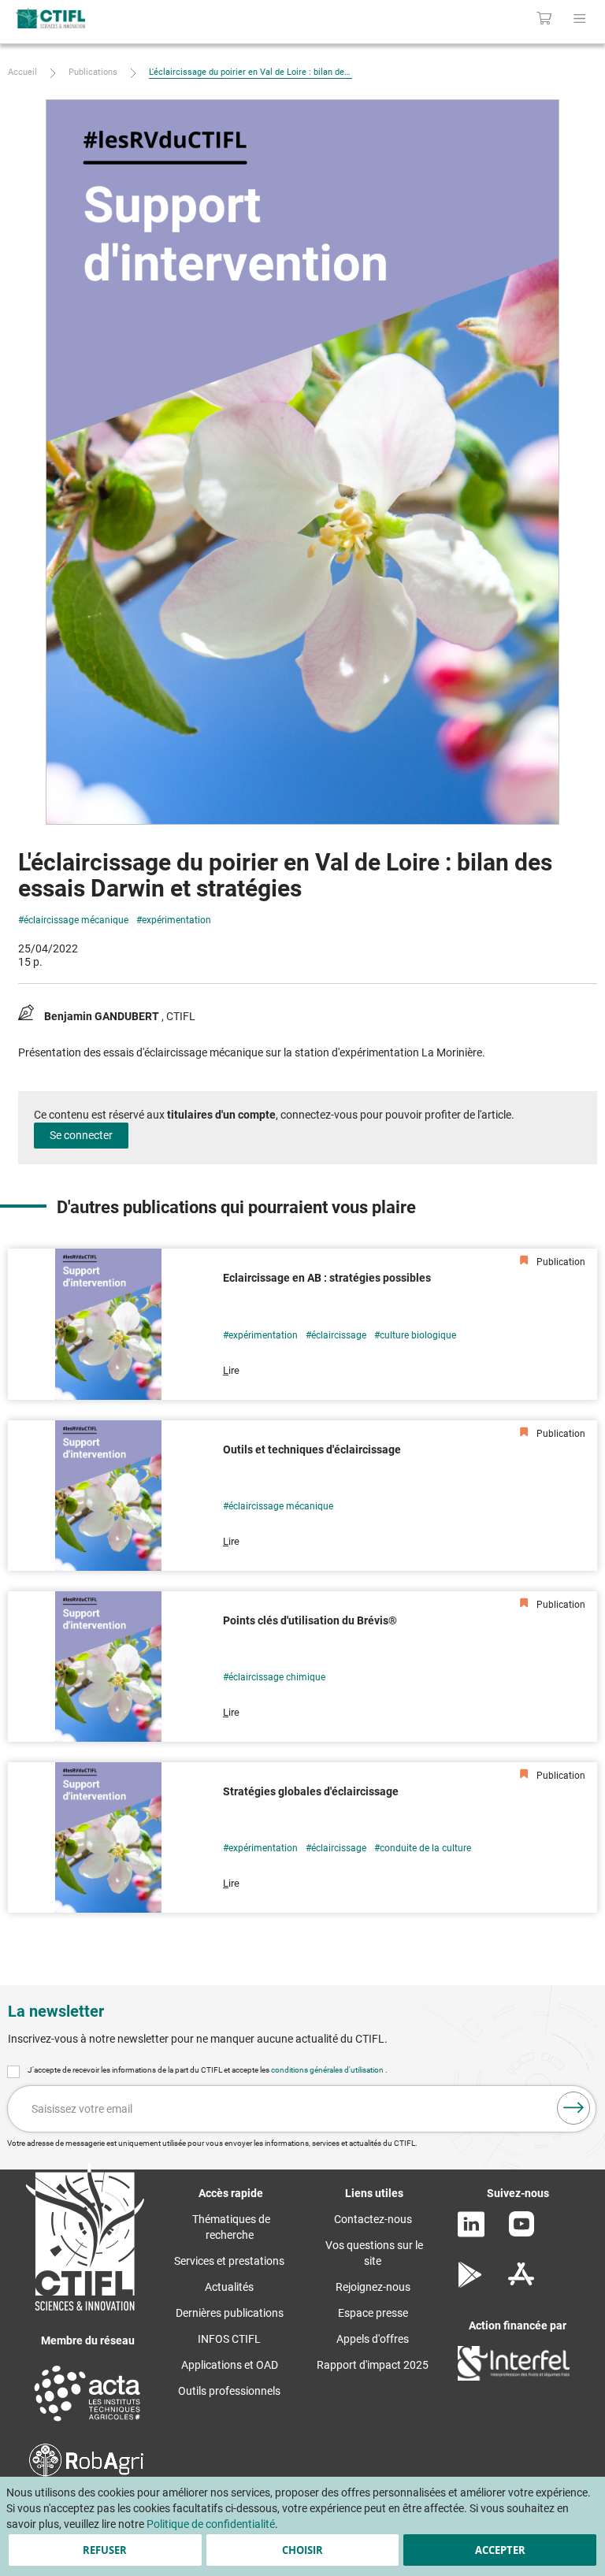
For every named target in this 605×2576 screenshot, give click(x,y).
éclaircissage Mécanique (76, 920)
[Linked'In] (471, 2233)
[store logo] (126, 18)
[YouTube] (521, 2233)
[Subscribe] (573, 2108)
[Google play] (471, 2284)
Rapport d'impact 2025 (373, 2365)
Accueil (22, 72)
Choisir (302, 2550)
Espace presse (373, 2313)
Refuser (105, 2550)
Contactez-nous (373, 2219)
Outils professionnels (229, 2391)
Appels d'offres (373, 2339)
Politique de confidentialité (211, 2524)
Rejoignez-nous (373, 2287)
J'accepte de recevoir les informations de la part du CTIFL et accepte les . (208, 2070)
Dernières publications (230, 2313)
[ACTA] (87, 2423)
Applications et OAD (230, 2365)
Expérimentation (176, 920)
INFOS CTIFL (229, 2339)
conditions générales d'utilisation (328, 2070)
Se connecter (81, 1135)
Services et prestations (229, 2261)
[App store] (521, 2284)
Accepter (500, 2550)
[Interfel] (514, 2377)
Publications (93, 72)
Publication (560, 1262)
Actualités (229, 2287)
